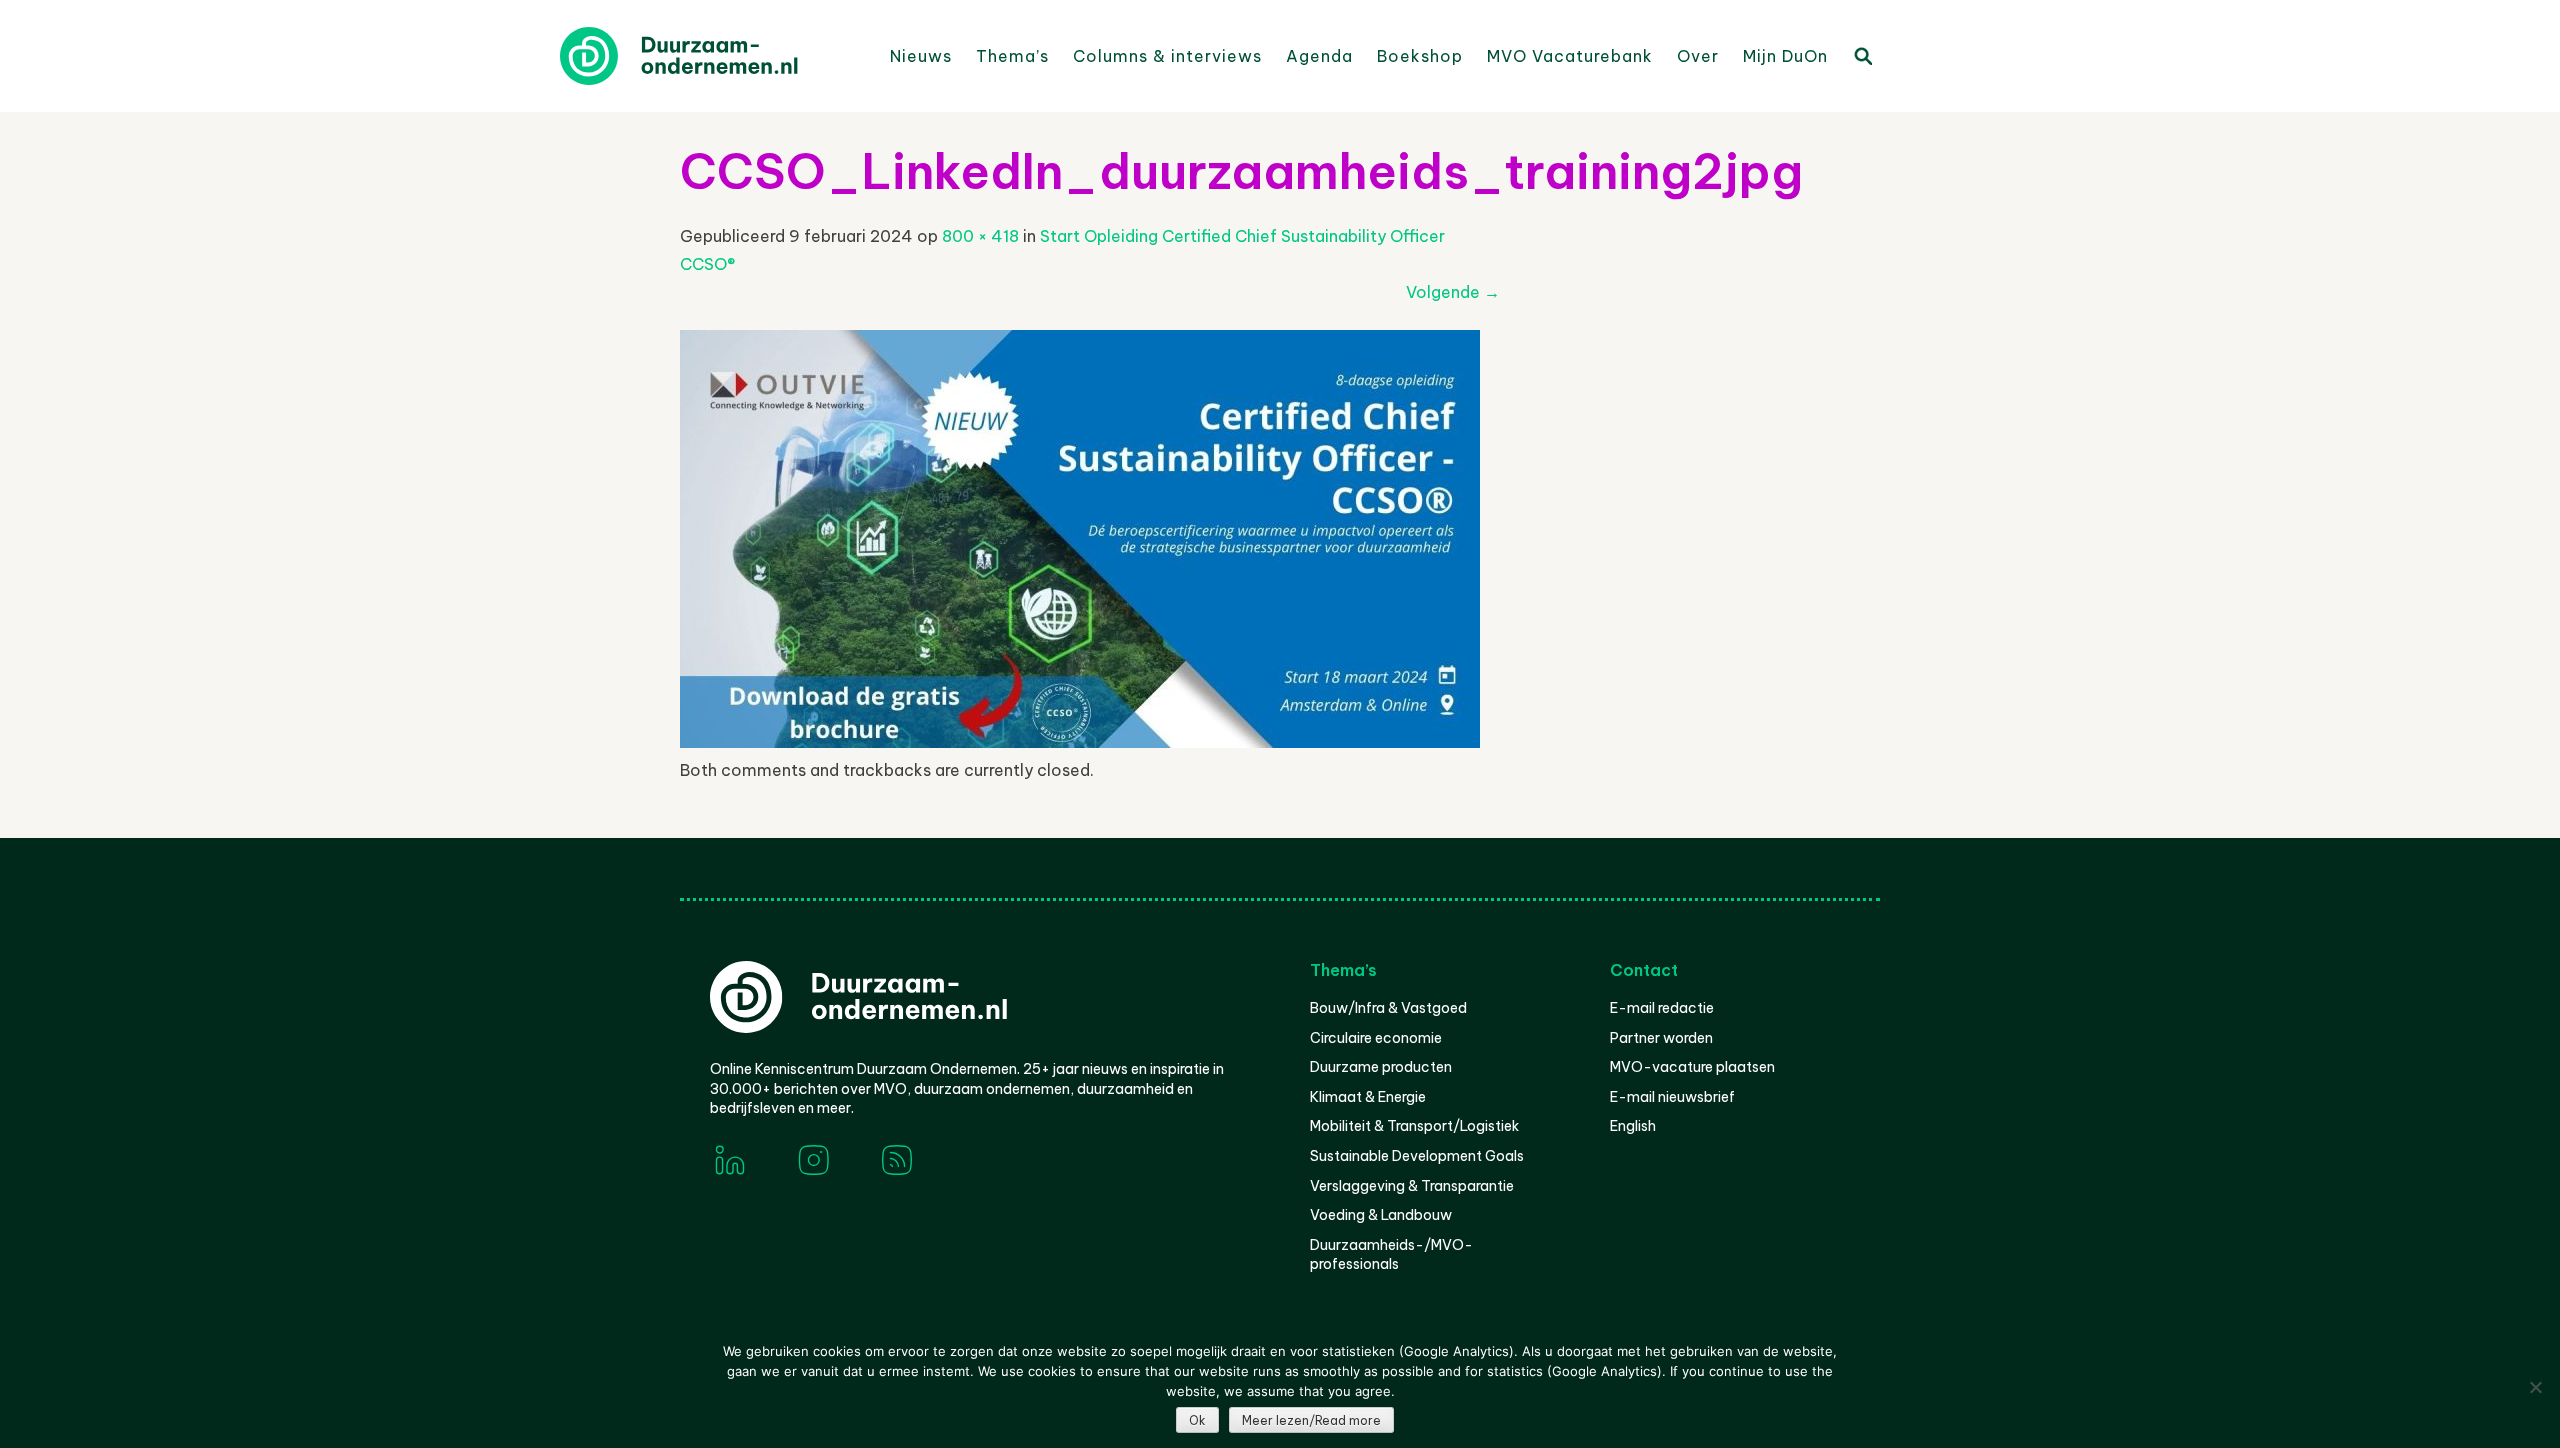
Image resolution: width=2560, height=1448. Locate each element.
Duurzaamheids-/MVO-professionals (1391, 1255)
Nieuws (921, 56)
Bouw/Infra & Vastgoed (1388, 1008)
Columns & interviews (1167, 56)
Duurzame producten (1381, 1067)
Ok (1197, 1420)
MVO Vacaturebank (1570, 56)
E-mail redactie (1662, 1008)
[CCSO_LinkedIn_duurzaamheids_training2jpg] (1080, 742)
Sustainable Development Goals (1417, 1156)
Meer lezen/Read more (1311, 1420)
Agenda (1319, 56)
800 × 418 (980, 236)
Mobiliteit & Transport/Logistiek (1414, 1126)
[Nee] (2535, 1387)
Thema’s (1012, 56)
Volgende (1453, 292)
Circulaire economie (1376, 1038)
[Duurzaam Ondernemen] (710, 56)
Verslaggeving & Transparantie (1412, 1186)
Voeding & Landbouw (1381, 1215)
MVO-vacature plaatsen (1692, 1067)
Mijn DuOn (1785, 56)
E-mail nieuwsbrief (1672, 1097)
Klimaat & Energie (1368, 1097)
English (1633, 1126)
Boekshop (1420, 56)
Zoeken (1862, 55)
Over (1698, 56)
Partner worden (1661, 1038)
